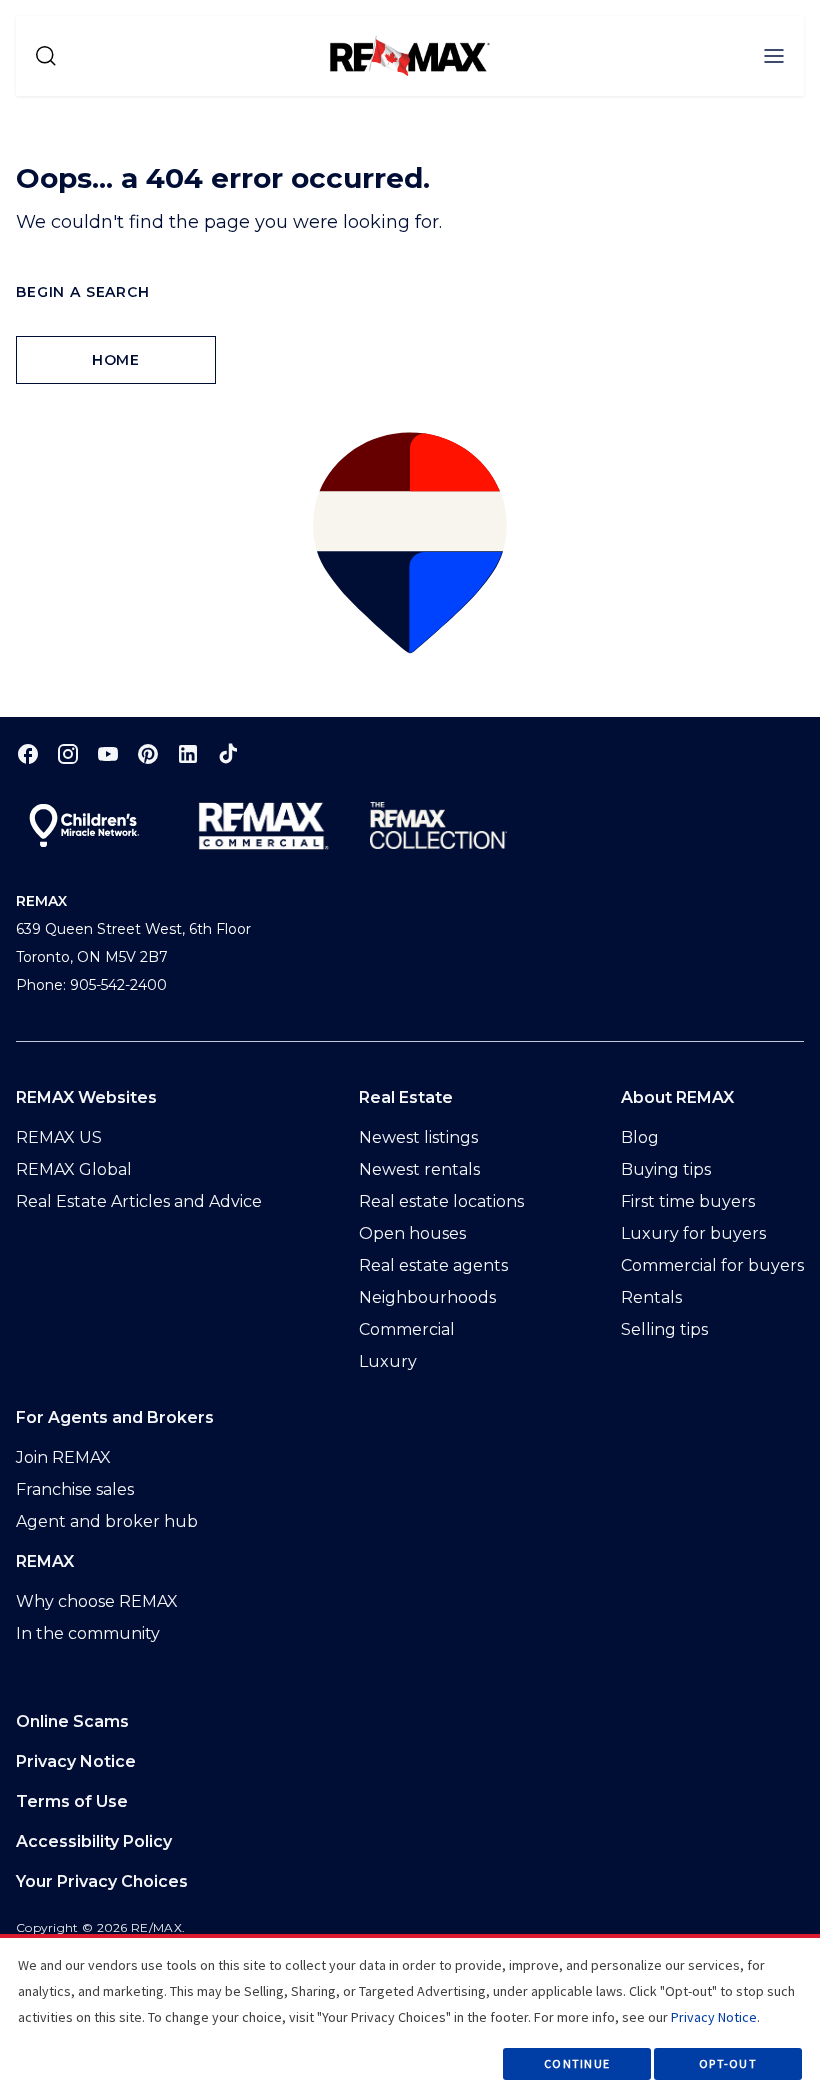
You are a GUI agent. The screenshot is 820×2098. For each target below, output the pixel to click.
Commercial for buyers (712, 1265)
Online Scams (72, 1721)
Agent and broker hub (107, 1521)
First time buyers (688, 1201)
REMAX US (59, 1137)
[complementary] (410, 1882)
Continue (577, 2063)
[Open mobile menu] (774, 56)
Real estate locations (441, 1201)
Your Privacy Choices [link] (102, 1881)
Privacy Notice (76, 1761)
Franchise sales (75, 1489)
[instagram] (68, 753)
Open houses (412, 1233)
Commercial (407, 1329)
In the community (88, 1633)
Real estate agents (433, 1265)
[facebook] (28, 753)
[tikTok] (228, 753)
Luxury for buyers (693, 1233)
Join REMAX (63, 1457)
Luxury (388, 1361)
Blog (640, 1137)
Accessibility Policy (94, 1841)
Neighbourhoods (427, 1297)
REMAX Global (74, 1169)
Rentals (651, 1297)
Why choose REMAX (97, 1601)
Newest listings (418, 1137)
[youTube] (108, 753)
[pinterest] (148, 753)
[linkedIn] (188, 753)
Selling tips (664, 1329)
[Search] (46, 56)
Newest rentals (419, 1169)
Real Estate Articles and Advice (139, 1201)
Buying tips (666, 1169)
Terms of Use (72, 1801)
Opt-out (728, 2063)
